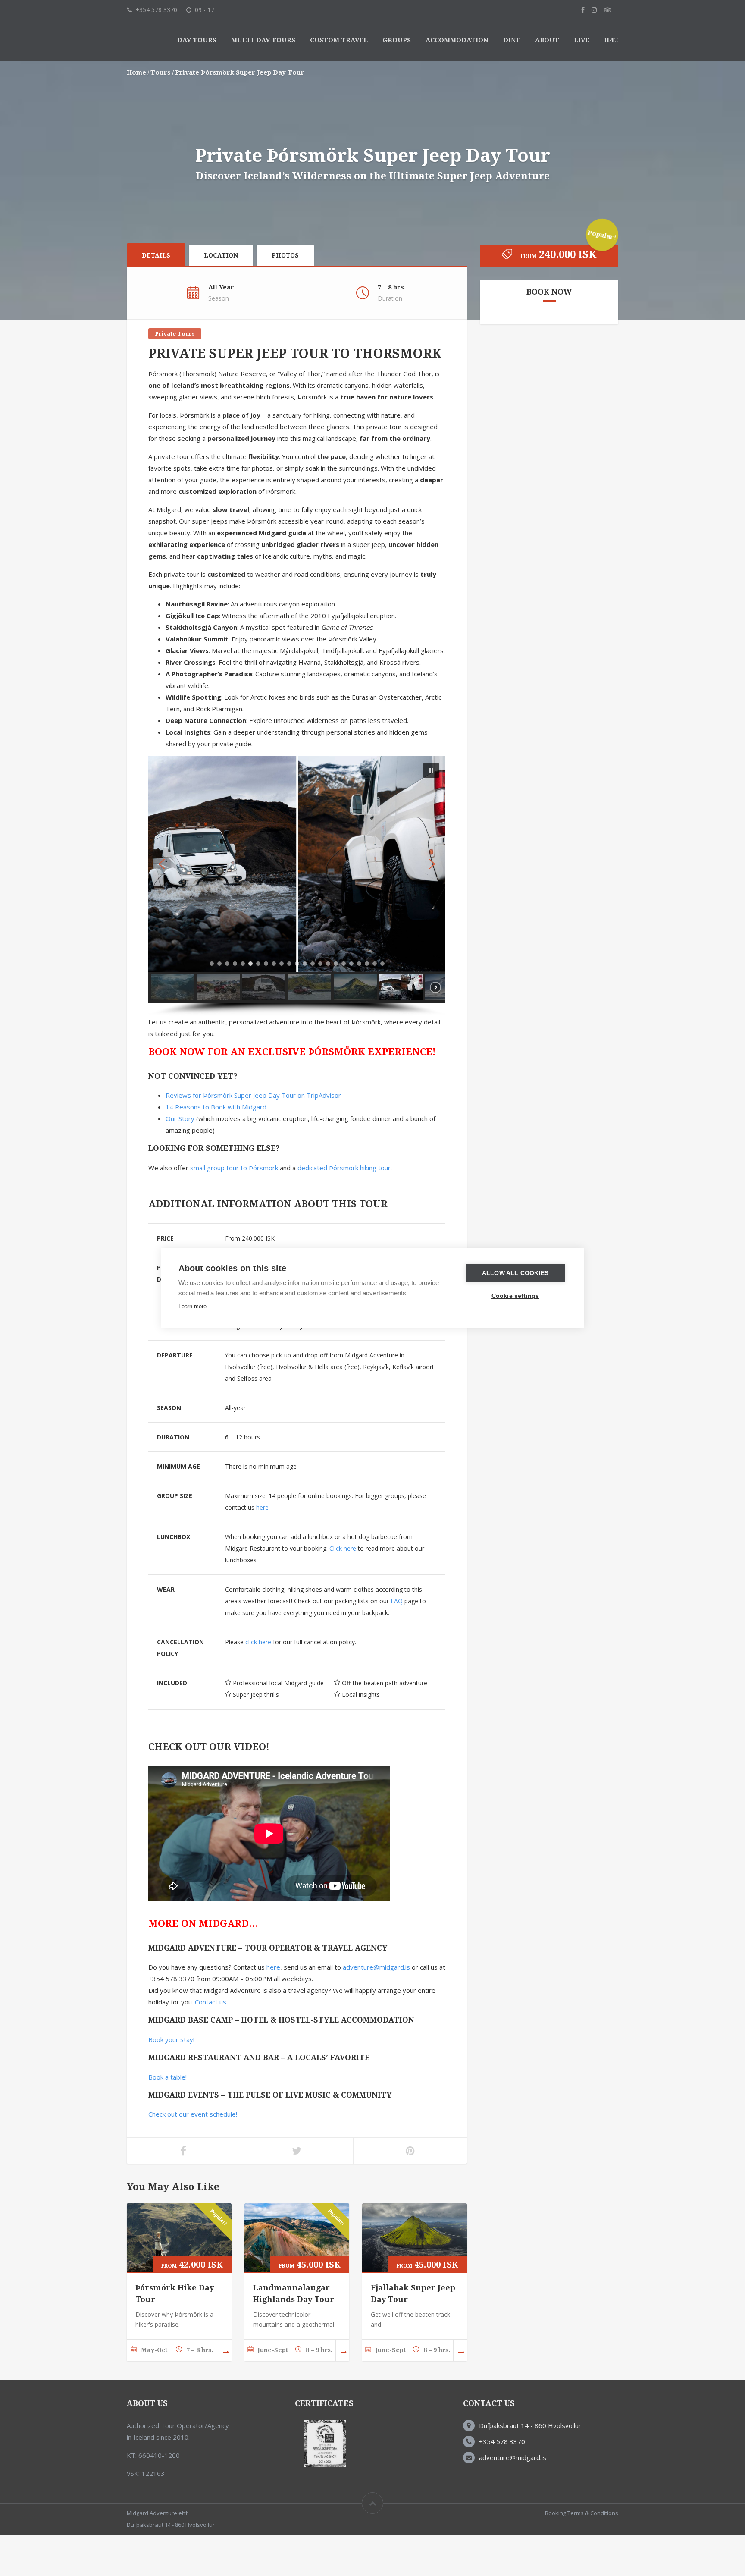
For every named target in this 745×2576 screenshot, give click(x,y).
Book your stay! (171, 2080)
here (262, 1548)
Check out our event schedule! (193, 2155)
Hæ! (611, 81)
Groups (397, 81)
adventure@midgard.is (376, 2008)
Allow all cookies (515, 1273)
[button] (431, 811)
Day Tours (197, 81)
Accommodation (457, 81)
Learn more (193, 1306)
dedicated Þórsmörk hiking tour (344, 1209)
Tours (161, 113)
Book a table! (167, 2118)
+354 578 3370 (502, 2482)
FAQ (397, 1642)
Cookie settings (515, 1296)
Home (136, 113)
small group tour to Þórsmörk (234, 1209)
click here (258, 1683)
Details (156, 296)
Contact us (211, 2043)
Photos (285, 296)
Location (221, 296)
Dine (512, 81)
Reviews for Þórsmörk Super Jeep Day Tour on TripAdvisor (253, 1136)
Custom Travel (339, 81)
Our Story (180, 1159)
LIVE (582, 81)
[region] (297, 927)
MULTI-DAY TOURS (263, 81)
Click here (343, 1589)
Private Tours (175, 375)
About (547, 81)
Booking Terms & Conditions (582, 2554)
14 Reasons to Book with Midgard (216, 1148)
